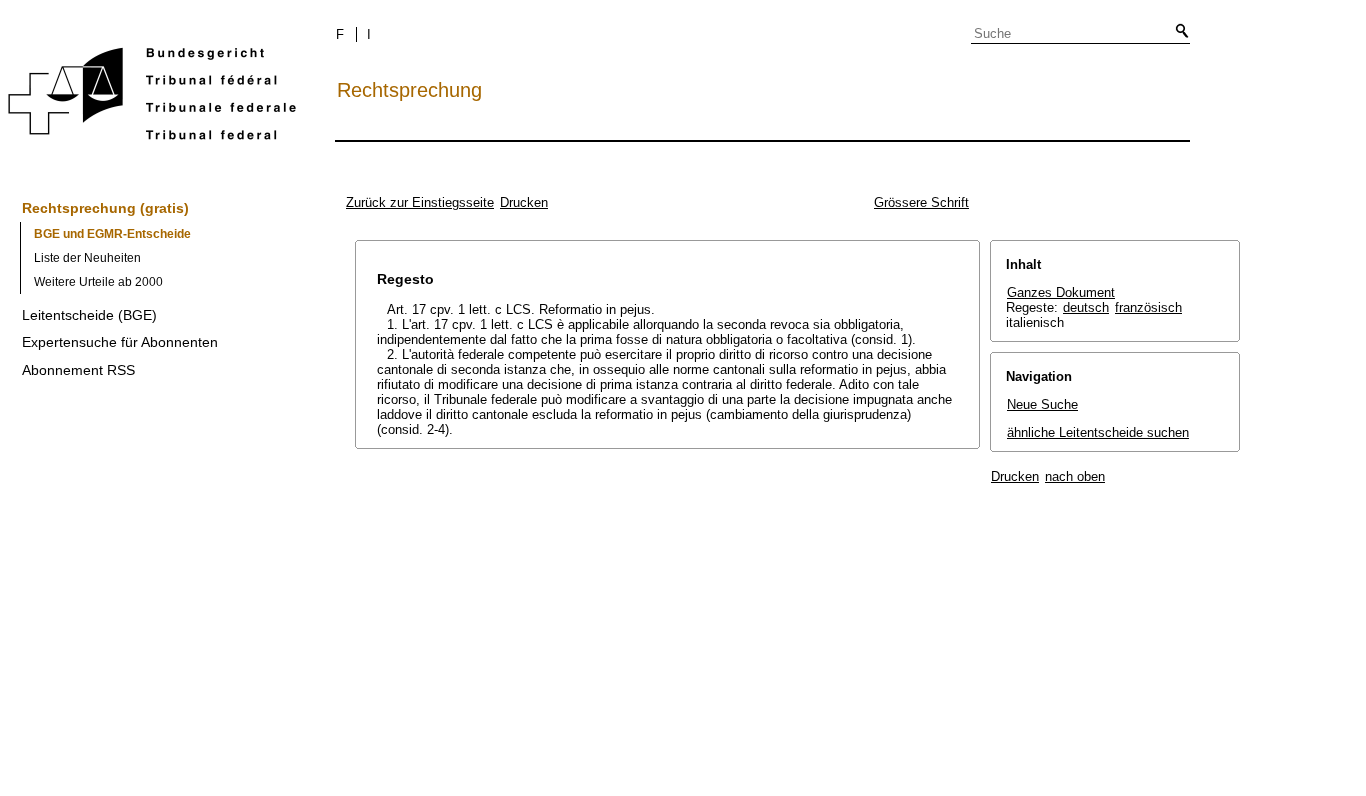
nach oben (1075, 476)
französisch (1148, 307)
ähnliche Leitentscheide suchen (1098, 432)
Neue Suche (1042, 404)
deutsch (1086, 307)
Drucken (524, 202)
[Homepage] (152, 97)
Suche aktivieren (1178, 32)
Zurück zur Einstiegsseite (420, 202)
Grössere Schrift (921, 202)
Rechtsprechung (409, 90)
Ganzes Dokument (1061, 292)
